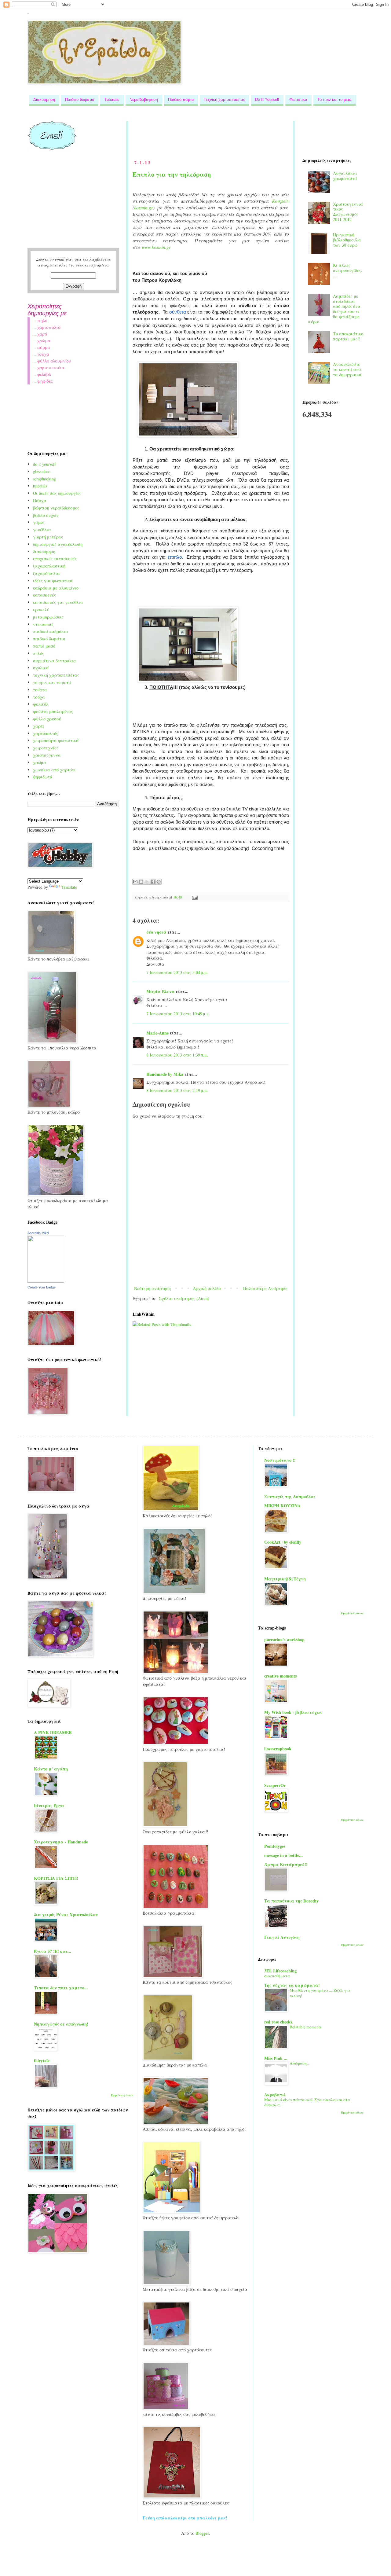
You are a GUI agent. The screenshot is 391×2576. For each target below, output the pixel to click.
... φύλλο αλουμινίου (52, 361)
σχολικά (41, 668)
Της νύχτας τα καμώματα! (292, 1985)
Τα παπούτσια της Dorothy (291, 1901)
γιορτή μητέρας (48, 537)
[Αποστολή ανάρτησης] (194, 897)
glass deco (42, 471)
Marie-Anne (157, 1033)
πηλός (38, 653)
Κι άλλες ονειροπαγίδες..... (348, 270)
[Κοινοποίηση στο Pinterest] (159, 882)
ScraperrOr (275, 1785)
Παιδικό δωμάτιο (80, 99)
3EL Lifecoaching (280, 1971)
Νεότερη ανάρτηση (152, 1288)
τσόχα (39, 697)
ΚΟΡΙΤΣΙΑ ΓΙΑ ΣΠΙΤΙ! (56, 1878)
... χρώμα (41, 341)
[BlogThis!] (141, 882)
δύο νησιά (156, 932)
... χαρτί (40, 334)
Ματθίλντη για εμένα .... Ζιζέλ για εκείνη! (320, 1993)
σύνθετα (178, 312)
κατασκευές (44, 595)
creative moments (280, 1676)
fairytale (42, 2061)
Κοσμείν (280, 201)
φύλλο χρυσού (47, 719)
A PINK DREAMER (53, 1732)
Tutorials (112, 99)
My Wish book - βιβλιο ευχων (293, 1712)
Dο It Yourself (267, 99)
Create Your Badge (42, 1287)
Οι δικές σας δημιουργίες (57, 493)
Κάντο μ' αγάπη (51, 1769)
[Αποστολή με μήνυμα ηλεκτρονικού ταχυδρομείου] (135, 882)
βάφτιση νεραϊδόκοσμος (56, 508)
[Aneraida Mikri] (46, 1281)
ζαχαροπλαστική (49, 566)
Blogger (202, 2533)
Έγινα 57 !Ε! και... (53, 1951)
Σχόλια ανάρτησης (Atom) (184, 1298)
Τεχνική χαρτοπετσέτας (224, 99)
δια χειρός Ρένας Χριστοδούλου (66, 1915)
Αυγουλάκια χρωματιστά (345, 176)
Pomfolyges (275, 1846)
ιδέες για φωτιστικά (53, 581)
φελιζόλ (41, 704)
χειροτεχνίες (46, 748)
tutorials (40, 486)
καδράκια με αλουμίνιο (56, 588)
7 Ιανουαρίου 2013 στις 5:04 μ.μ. (177, 972)
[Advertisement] (244, 135)
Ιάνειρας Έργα (49, 1805)
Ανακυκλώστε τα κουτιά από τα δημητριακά (347, 369)
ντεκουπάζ (43, 624)
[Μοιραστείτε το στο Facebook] (153, 882)
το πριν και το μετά (52, 682)
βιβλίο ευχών (46, 515)
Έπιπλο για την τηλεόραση (172, 174)
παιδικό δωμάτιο (49, 639)
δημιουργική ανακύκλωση (58, 544)
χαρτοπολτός (46, 733)
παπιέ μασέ (44, 646)
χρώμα (40, 762)
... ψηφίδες (43, 381)
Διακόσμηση (44, 99)
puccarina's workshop (284, 1639)
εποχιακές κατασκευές (55, 559)
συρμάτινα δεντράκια (55, 661)
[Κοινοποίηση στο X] (147, 882)
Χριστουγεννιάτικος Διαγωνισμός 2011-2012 (348, 212)
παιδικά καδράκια (51, 631)
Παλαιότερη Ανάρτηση (265, 1288)
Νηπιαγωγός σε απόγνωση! (61, 2024)
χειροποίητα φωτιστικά (56, 740)
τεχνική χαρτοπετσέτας (56, 675)
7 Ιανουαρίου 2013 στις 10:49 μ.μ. (178, 1014)
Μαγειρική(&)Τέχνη (285, 1579)
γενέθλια (42, 529)
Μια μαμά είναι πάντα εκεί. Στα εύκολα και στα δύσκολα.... (307, 2102)
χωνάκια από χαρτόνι (54, 770)
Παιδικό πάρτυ (181, 99)
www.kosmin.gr (156, 247)
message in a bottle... (283, 1855)
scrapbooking (44, 479)
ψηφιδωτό (42, 777)
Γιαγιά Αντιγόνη (282, 1937)
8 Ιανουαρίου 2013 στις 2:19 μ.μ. (177, 1090)
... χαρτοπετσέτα (48, 368)
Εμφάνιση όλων (122, 2095)
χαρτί (39, 726)
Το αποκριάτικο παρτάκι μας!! (348, 336)
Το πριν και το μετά (334, 99)
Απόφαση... (300, 2063)
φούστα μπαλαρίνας (53, 711)
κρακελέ (41, 610)
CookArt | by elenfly (283, 1542)
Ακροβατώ (275, 2095)
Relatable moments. (306, 2027)
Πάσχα (40, 500)
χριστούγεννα (47, 755)
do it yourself (44, 464)
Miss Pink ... (276, 2058)
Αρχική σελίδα (207, 1288)
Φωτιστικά (298, 99)
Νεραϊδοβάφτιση (144, 99)
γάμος (39, 522)
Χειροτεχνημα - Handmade (61, 1842)
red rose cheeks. (279, 2022)
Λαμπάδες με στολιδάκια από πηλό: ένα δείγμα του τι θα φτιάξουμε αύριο (334, 309)
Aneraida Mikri (38, 1233)
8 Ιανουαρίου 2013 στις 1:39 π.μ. (177, 1055)
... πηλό (40, 321)
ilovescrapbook (278, 1749)
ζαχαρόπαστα (46, 573)
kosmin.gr (144, 208)
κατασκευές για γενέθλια (58, 602)
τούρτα (40, 690)
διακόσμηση (44, 551)
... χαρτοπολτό (46, 327)
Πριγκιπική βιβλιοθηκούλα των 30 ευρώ (347, 240)
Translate (69, 887)
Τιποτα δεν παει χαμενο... (61, 1988)
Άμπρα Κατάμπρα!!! (286, 1864)
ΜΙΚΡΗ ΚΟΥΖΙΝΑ (282, 1506)
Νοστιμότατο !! (280, 1460)
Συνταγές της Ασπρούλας (290, 1496)
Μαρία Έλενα (161, 991)
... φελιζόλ (42, 374)
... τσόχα (41, 354)
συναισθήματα (277, 1976)
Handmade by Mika (165, 1074)
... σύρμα (41, 347)
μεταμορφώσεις (48, 617)
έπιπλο (175, 557)
